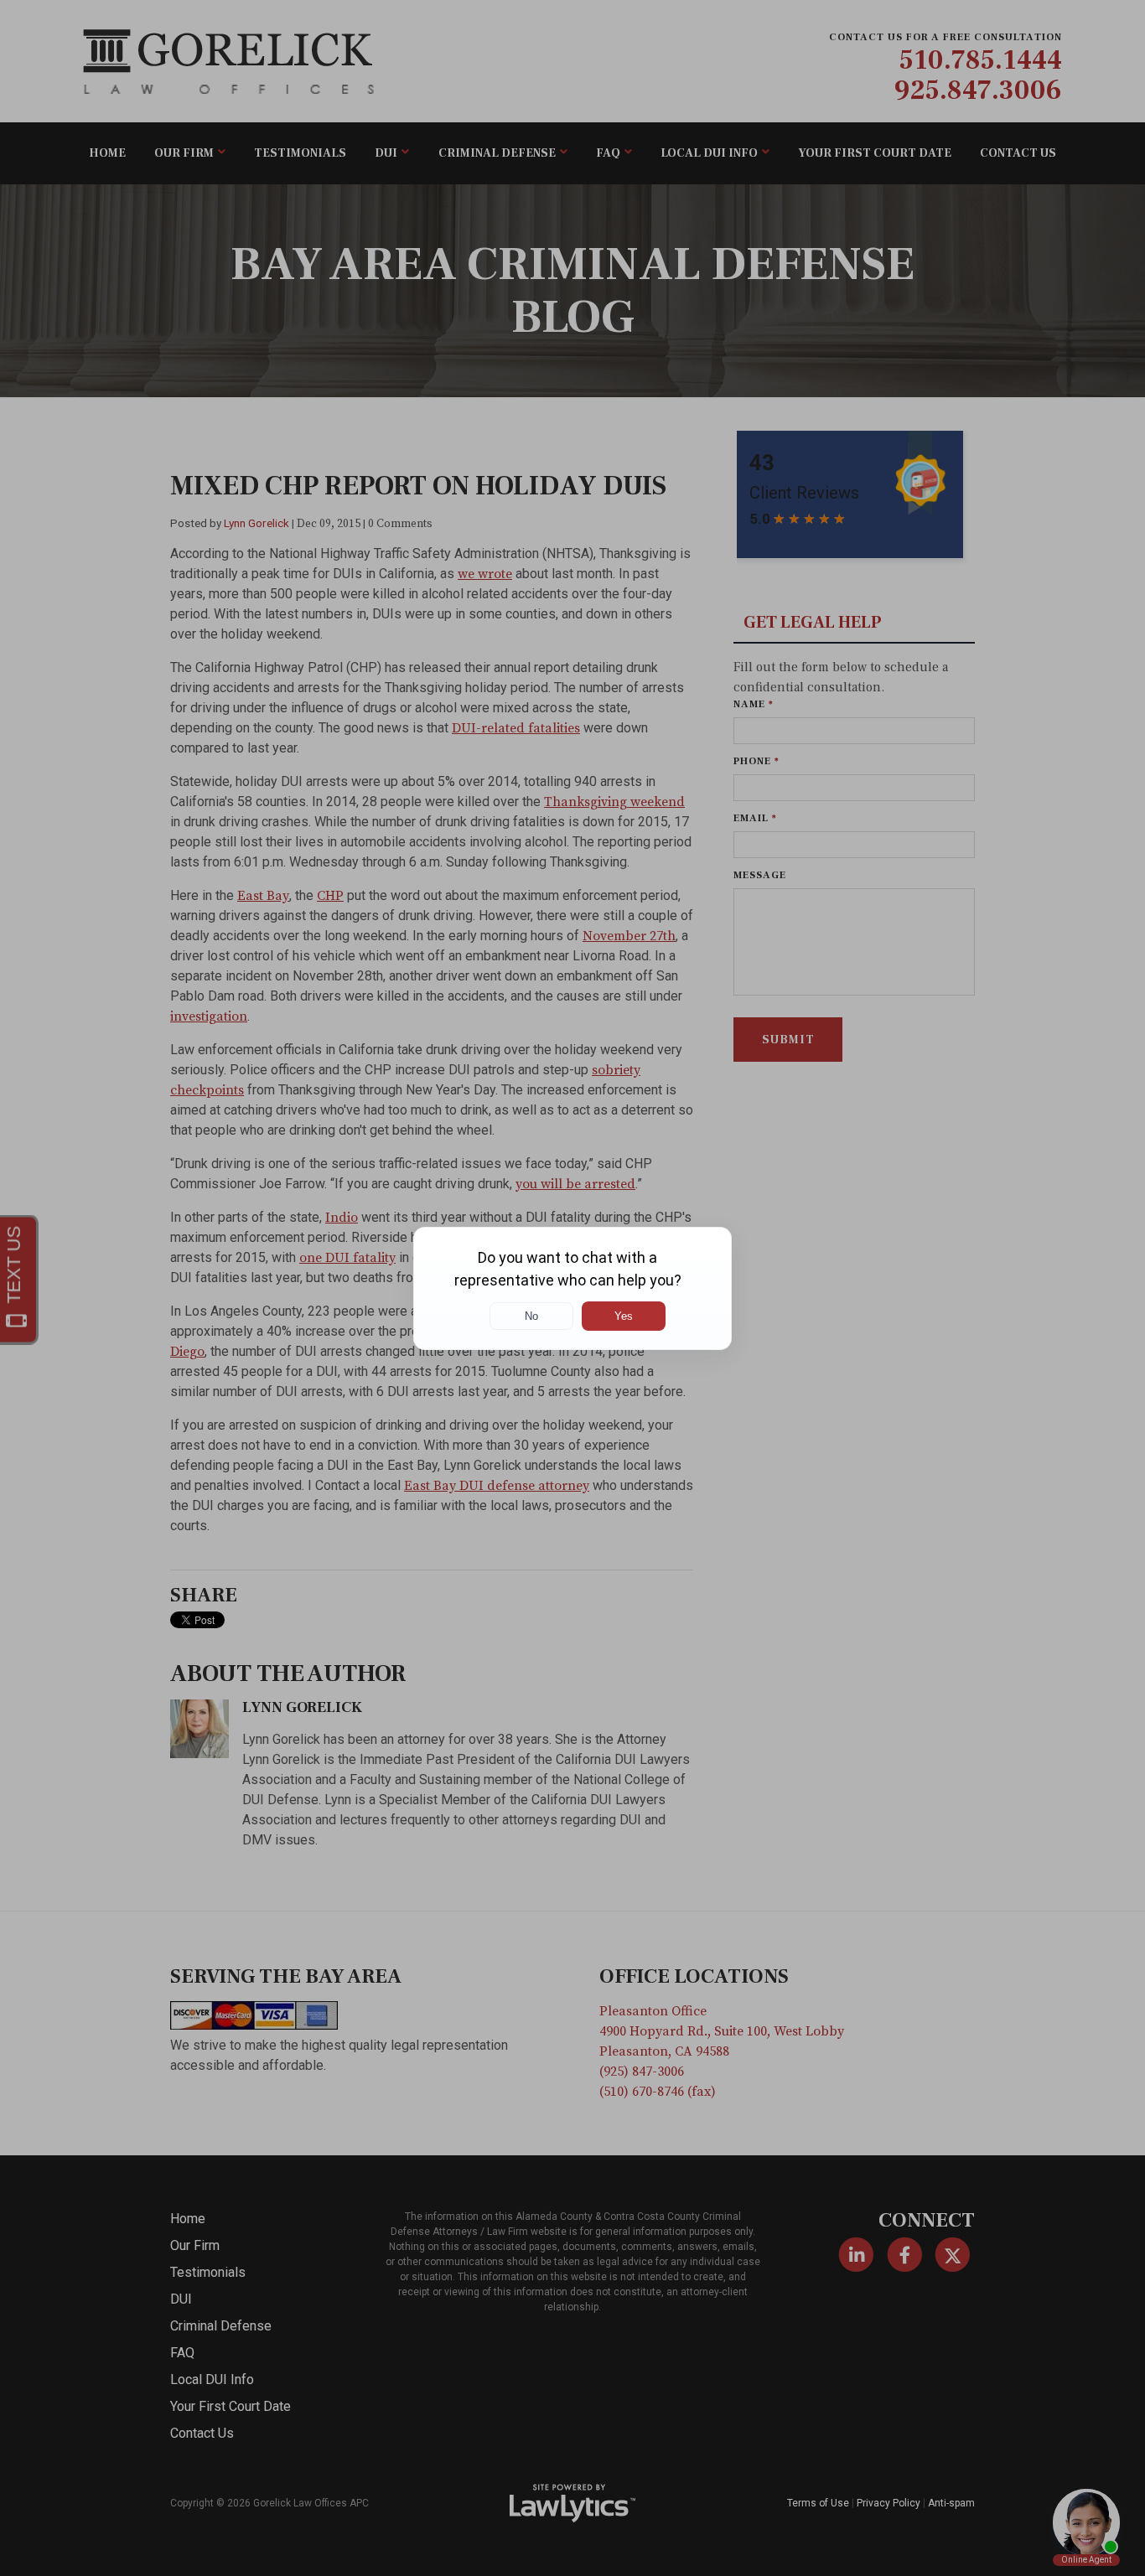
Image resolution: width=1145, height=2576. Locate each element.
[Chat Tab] (572, 1288)
